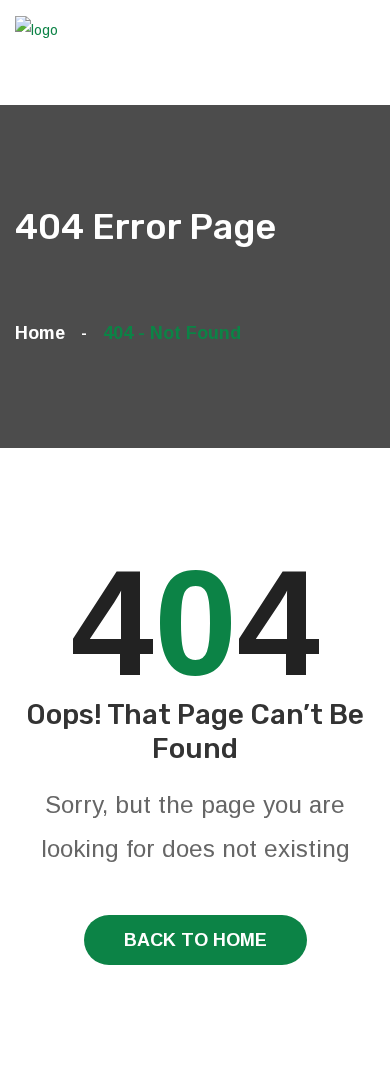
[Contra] (40, 29)
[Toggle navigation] (364, 64)
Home (45, 333)
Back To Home (195, 940)
